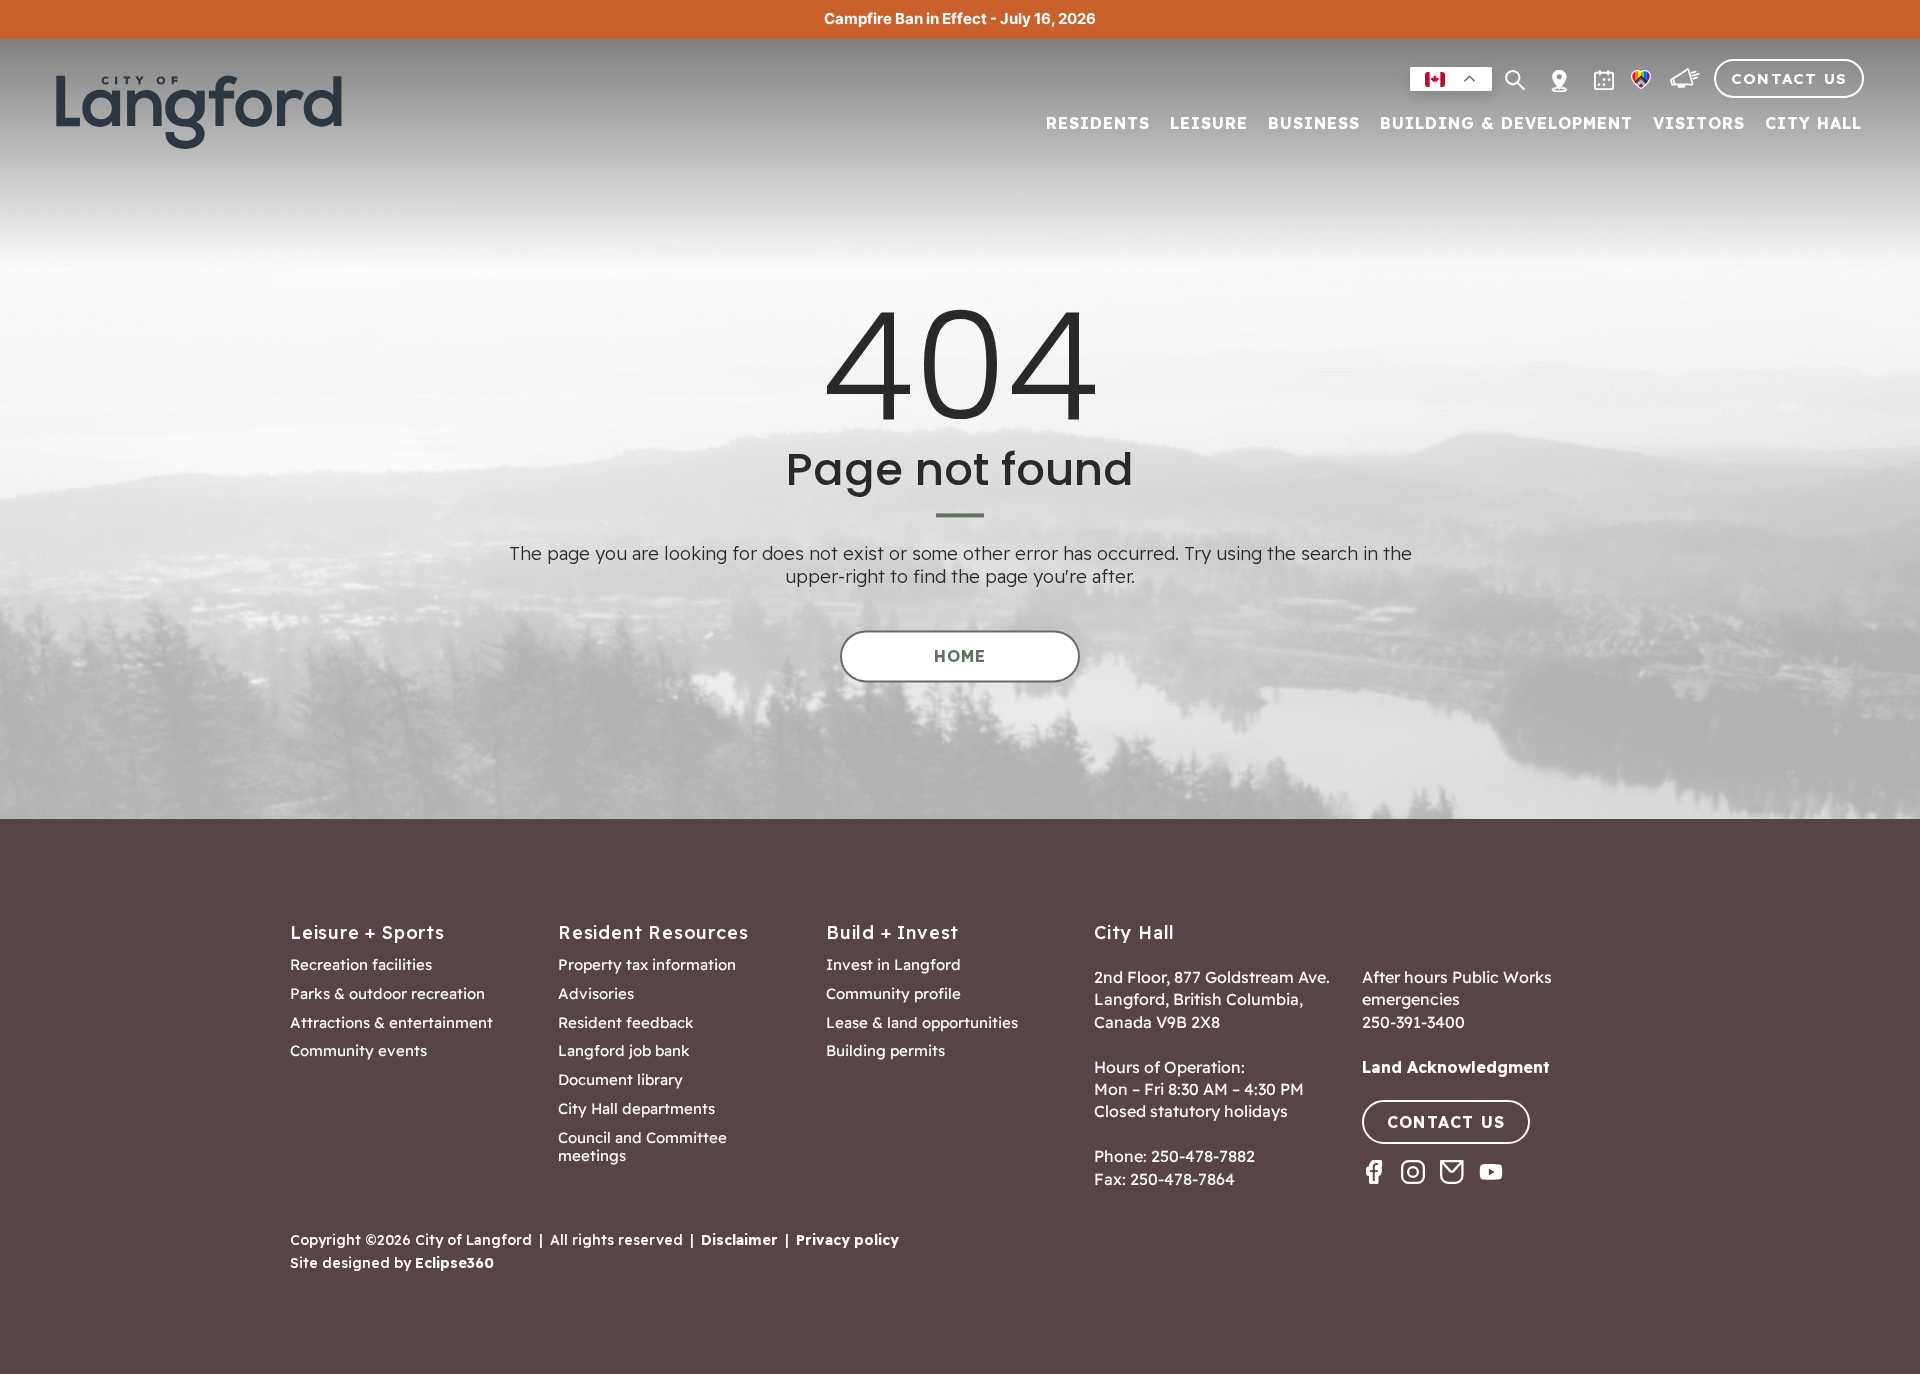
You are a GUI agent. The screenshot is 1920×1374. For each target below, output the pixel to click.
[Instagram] (1420, 1189)
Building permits (885, 1051)
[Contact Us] (1459, 1189)
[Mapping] (1559, 69)
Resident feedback (626, 1023)
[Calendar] (1606, 84)
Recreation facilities (361, 965)
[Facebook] (1381, 1189)
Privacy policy (847, 1240)
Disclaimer (739, 1240)
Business (1314, 124)
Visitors (1699, 124)
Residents (1098, 124)
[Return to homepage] (205, 112)
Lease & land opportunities (922, 1023)
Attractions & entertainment (391, 1023)
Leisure (1209, 124)
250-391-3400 (1413, 1022)
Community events (358, 1051)
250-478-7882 (1203, 1156)
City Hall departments (636, 1109)
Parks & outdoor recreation (387, 994)
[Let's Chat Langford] (1687, 83)
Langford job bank (624, 1051)
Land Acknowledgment (1456, 1067)
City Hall (1813, 124)
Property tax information (647, 965)
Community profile (893, 994)
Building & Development (1506, 124)
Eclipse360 (454, 1263)
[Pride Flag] (1643, 84)
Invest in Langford (893, 965)
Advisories (596, 994)
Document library (620, 1080)
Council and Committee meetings (642, 1147)
